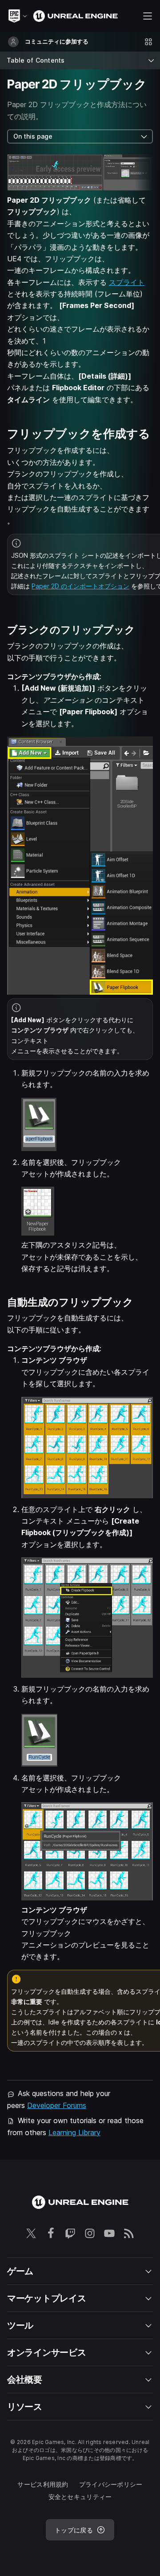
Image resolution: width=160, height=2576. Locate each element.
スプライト (127, 282)
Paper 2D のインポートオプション (80, 586)
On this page (33, 136)
